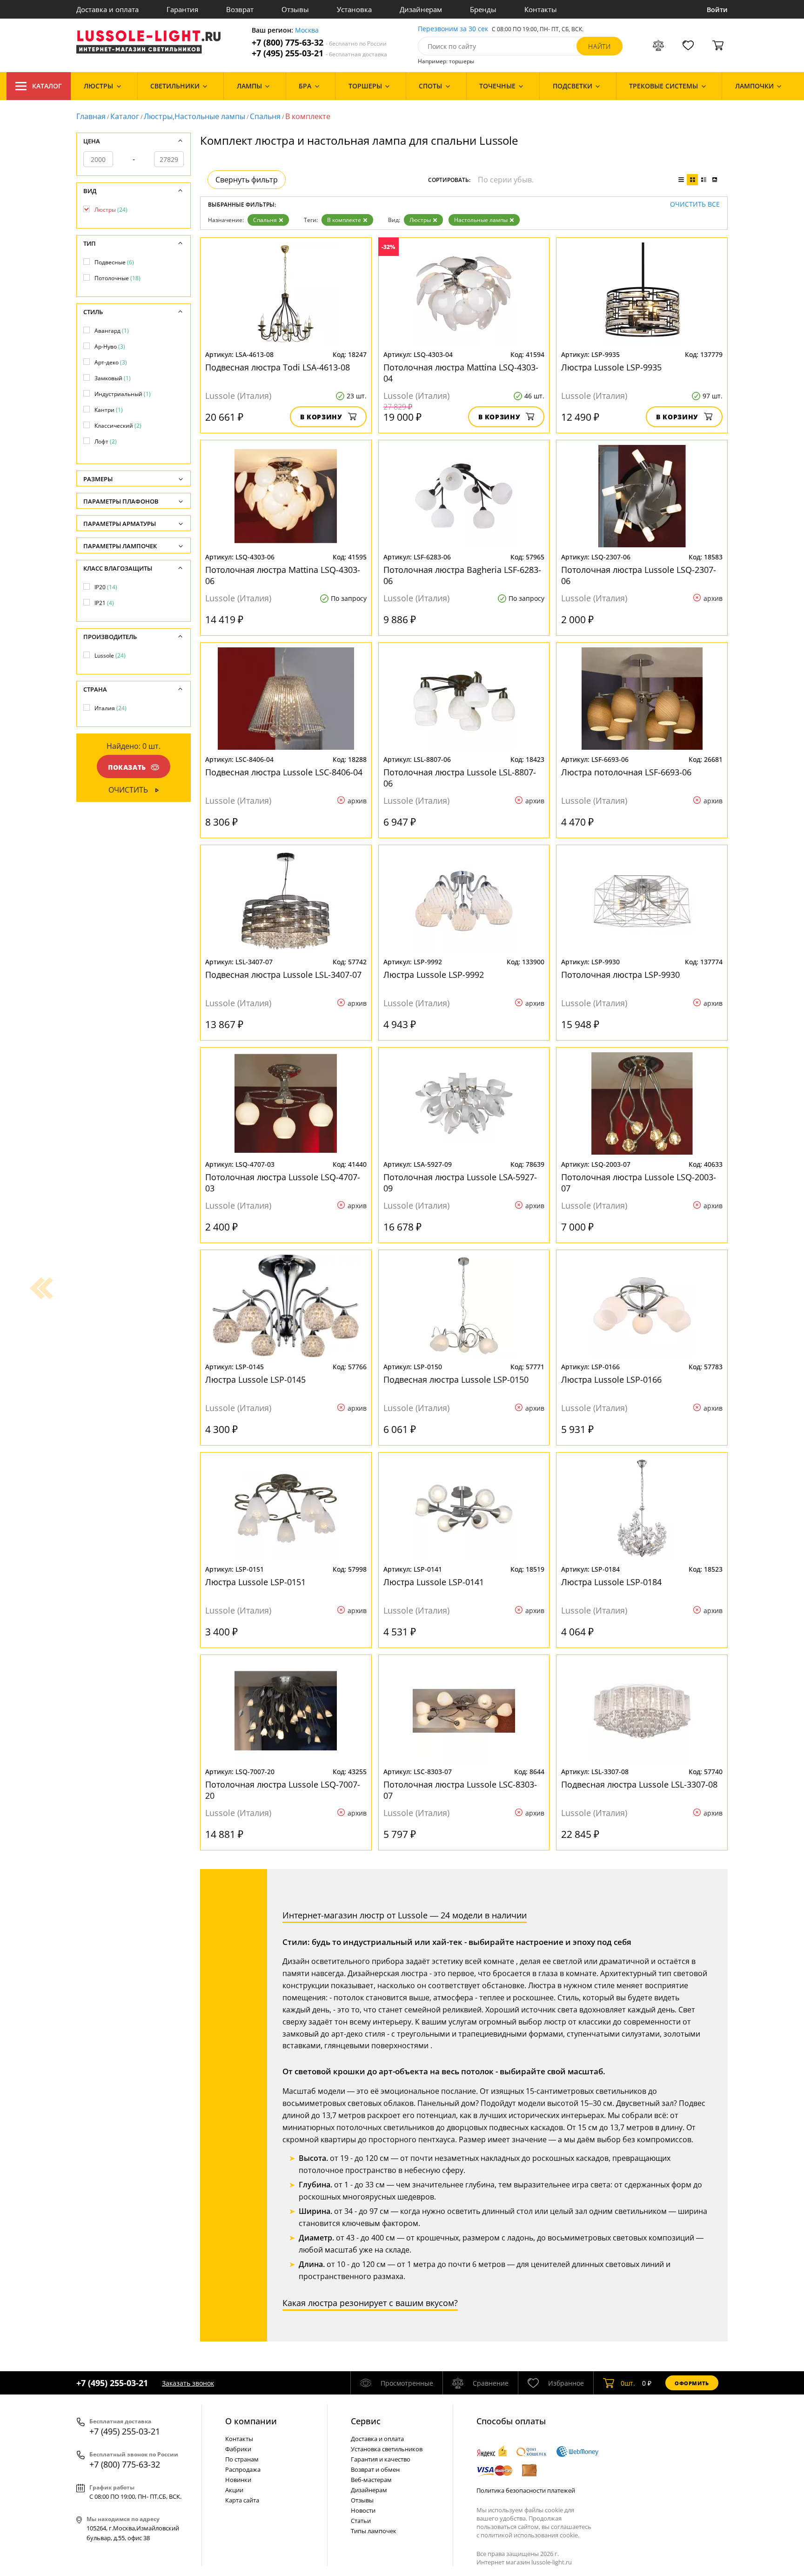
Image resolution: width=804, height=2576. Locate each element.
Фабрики (238, 2449)
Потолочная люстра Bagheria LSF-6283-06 (462, 575)
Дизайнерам (421, 9)
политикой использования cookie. (530, 2535)
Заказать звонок (188, 2383)
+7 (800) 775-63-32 (319, 43)
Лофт (106, 441)
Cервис (366, 2421)
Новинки (238, 2480)
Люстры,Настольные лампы (194, 116)
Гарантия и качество (381, 2459)
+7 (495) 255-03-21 (319, 53)
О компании (251, 2421)
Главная (91, 116)
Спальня (265, 116)
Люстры (420, 220)
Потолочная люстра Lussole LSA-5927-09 (460, 1183)
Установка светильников (387, 2449)
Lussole (110, 656)
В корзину (321, 417)
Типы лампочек (374, 2531)
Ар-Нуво (110, 346)
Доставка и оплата (107, 9)
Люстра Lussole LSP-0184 (611, 1582)
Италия (111, 708)
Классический (118, 426)
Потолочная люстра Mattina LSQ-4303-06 (283, 575)
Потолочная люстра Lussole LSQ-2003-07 (639, 1183)
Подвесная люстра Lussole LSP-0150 (456, 1379)
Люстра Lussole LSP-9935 (611, 367)
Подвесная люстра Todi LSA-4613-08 (278, 367)
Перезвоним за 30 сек (453, 29)
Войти (717, 10)
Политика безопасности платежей (526, 2490)
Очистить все (695, 205)
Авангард (112, 331)
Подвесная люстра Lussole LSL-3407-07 (283, 975)
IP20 (106, 587)
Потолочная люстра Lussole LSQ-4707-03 (283, 1183)
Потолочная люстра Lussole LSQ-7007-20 (283, 1790)
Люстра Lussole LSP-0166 (611, 1379)
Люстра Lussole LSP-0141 (434, 1582)
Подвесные (114, 262)
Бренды (483, 9)
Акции (234, 2490)
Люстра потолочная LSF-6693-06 (626, 772)
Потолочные (117, 278)
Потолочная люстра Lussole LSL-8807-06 (460, 778)
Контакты (541, 9)
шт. (628, 2383)
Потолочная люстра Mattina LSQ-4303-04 (461, 373)
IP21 (104, 603)
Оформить (692, 2383)
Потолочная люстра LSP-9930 (620, 975)
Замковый (113, 378)
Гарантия (182, 9)
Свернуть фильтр (247, 180)
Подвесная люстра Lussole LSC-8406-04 (284, 772)
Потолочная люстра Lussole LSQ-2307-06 (639, 575)
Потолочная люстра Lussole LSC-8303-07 (460, 1790)
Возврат (240, 9)
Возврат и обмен (375, 2469)
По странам (242, 2459)
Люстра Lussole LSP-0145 (255, 1379)
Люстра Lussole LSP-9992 (434, 975)
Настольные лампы (481, 220)
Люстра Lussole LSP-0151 (255, 1582)
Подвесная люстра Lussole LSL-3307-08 (639, 1784)
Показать (127, 767)
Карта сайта (242, 2500)
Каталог (47, 86)
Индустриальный (123, 394)
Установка (354, 9)
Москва (307, 30)
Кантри (109, 410)
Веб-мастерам (371, 2480)
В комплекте (344, 220)
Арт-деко (111, 362)
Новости (363, 2510)
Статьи (361, 2521)
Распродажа (243, 2469)
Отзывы (295, 9)
